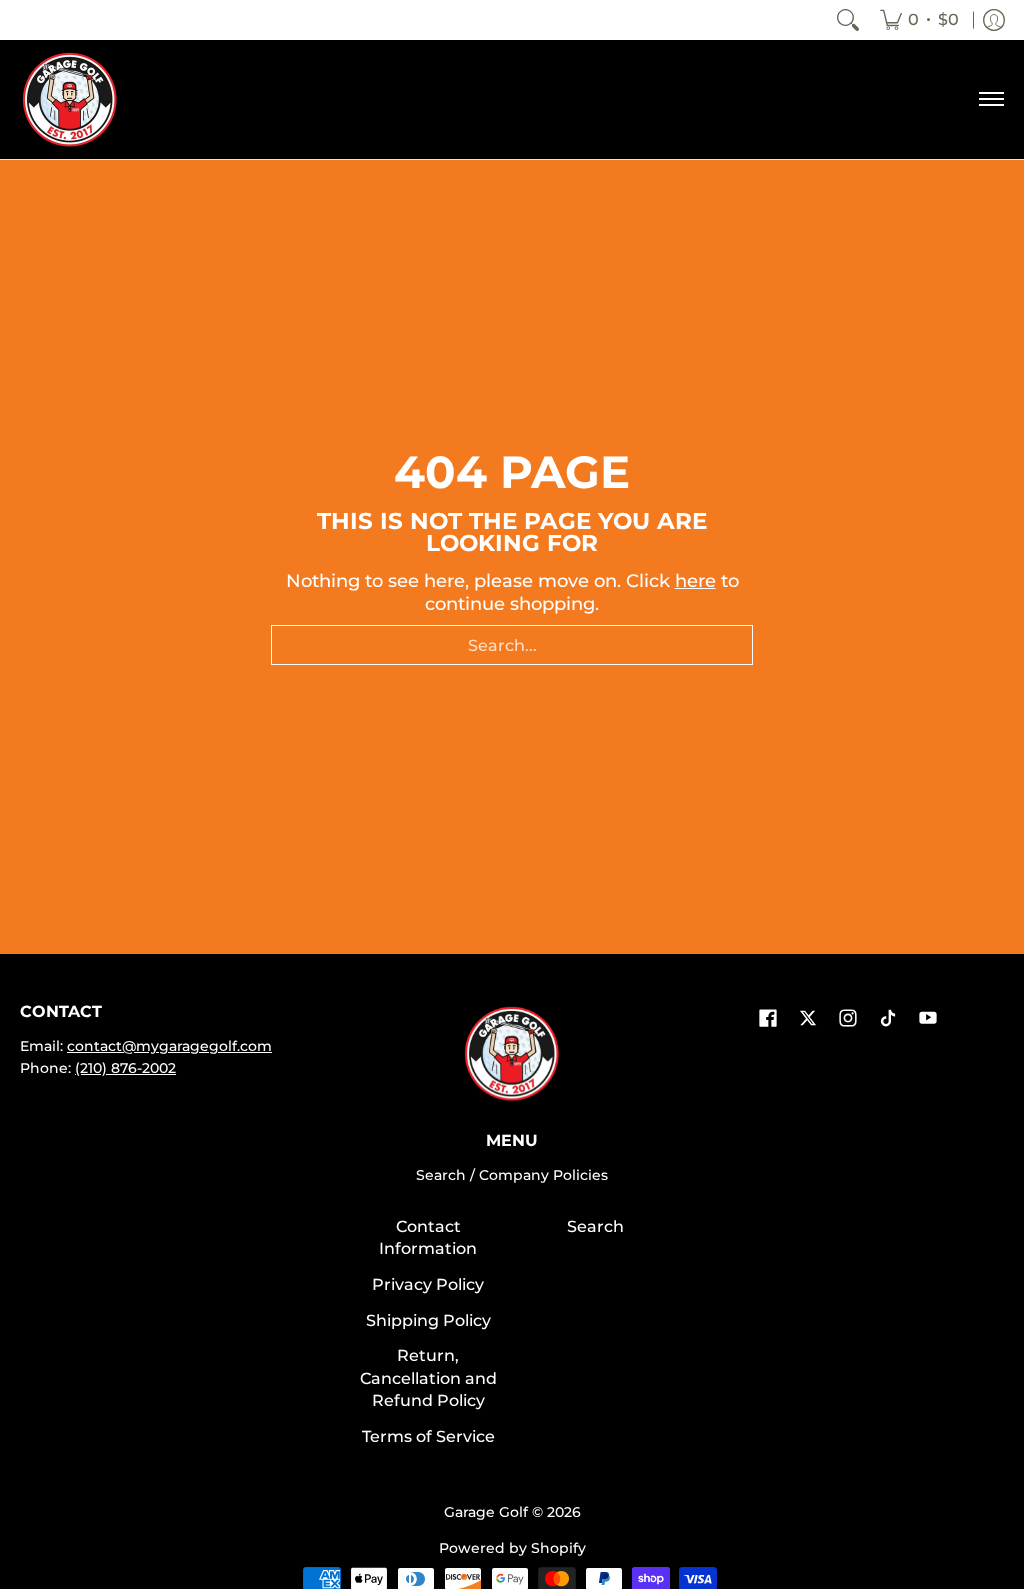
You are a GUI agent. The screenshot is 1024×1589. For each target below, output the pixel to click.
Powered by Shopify (512, 1548)
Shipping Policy (428, 1320)
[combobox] (512, 645)
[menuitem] (919, 20)
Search (595, 1226)
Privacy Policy (428, 1284)
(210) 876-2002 (125, 1068)
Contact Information (428, 1238)
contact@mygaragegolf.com (169, 1046)
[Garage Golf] (70, 99)
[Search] (848, 20)
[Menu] (990, 99)
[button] (768, 1019)
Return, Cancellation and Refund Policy (428, 1378)
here (695, 581)
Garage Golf (486, 1512)
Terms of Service (428, 1436)
